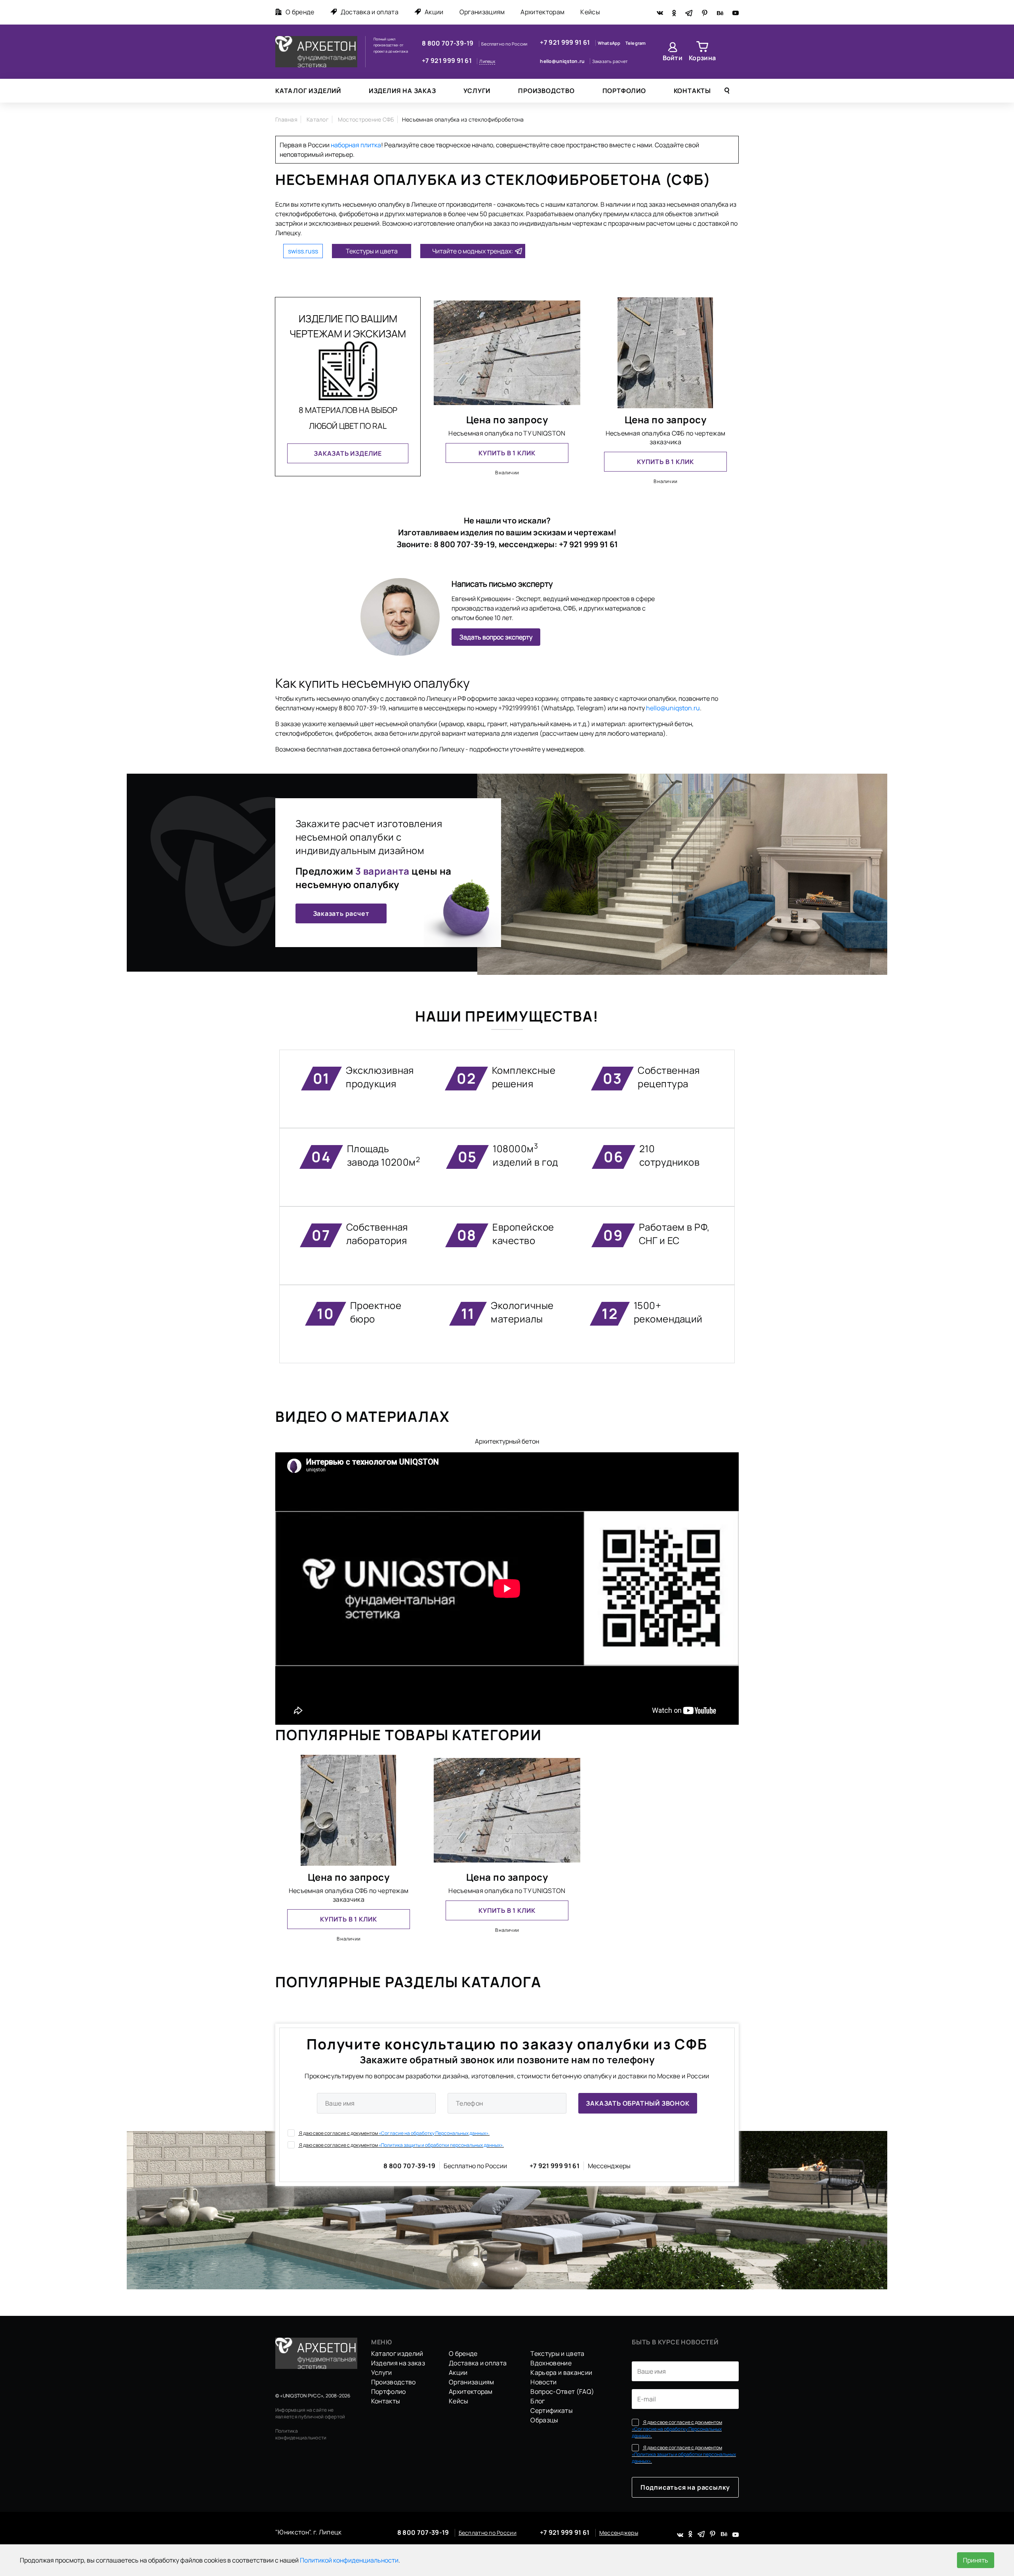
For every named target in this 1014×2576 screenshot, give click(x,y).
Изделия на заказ (402, 91)
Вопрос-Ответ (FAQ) (562, 2391)
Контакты (692, 91)
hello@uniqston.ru (563, 61)
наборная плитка (356, 145)
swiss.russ (303, 251)
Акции (434, 12)
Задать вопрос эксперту (496, 637)
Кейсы (590, 12)
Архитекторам (542, 12)
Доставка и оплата (370, 12)
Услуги (477, 91)
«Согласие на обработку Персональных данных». (434, 2133)
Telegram (636, 43)
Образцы (544, 2420)
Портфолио (624, 91)
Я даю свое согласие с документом (394, 2133)
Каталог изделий (308, 91)
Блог (537, 2401)
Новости (543, 2382)
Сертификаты (552, 2410)
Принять (976, 2560)
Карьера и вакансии (561, 2372)
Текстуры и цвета (372, 251)
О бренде (300, 12)
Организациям (482, 12)
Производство (546, 91)
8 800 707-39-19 (448, 43)
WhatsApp (610, 43)
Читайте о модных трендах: (473, 251)
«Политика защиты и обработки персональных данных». (441, 2145)
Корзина (702, 58)
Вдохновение (551, 2363)
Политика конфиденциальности (301, 2434)
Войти (673, 58)
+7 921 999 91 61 (447, 61)
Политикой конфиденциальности (349, 2560)
